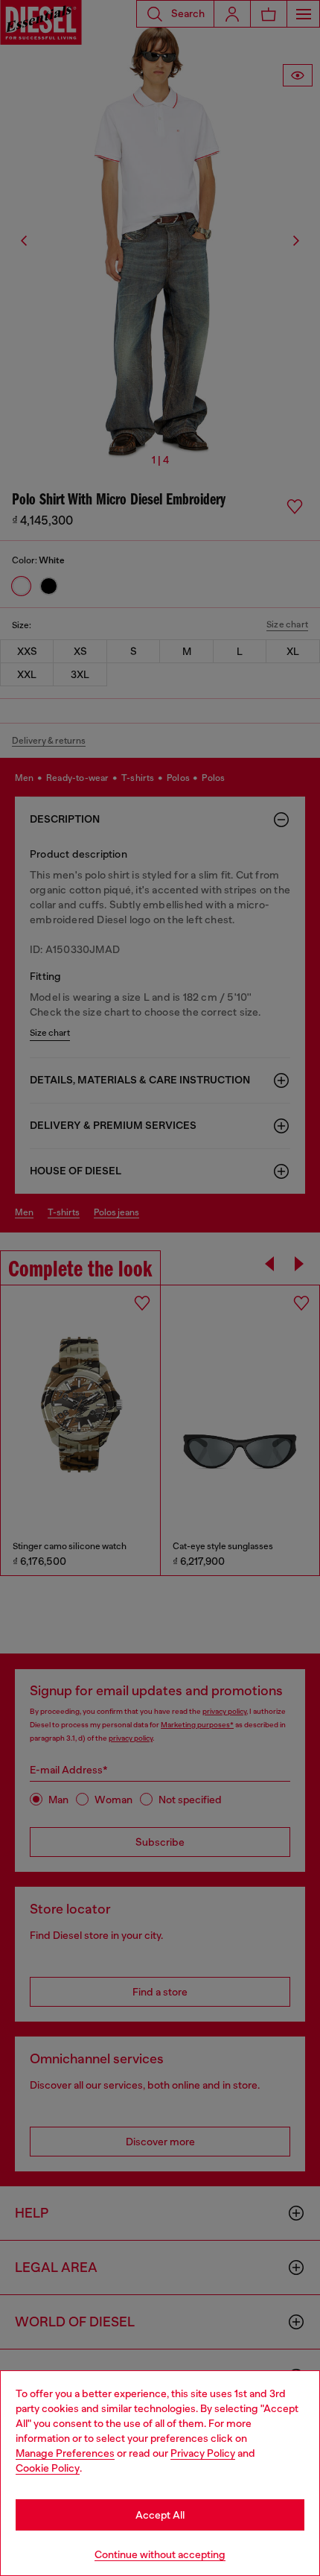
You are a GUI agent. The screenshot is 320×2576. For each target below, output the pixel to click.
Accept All (160, 2515)
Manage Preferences (65, 2453)
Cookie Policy (48, 2468)
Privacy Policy (203, 2453)
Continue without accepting (160, 2554)
